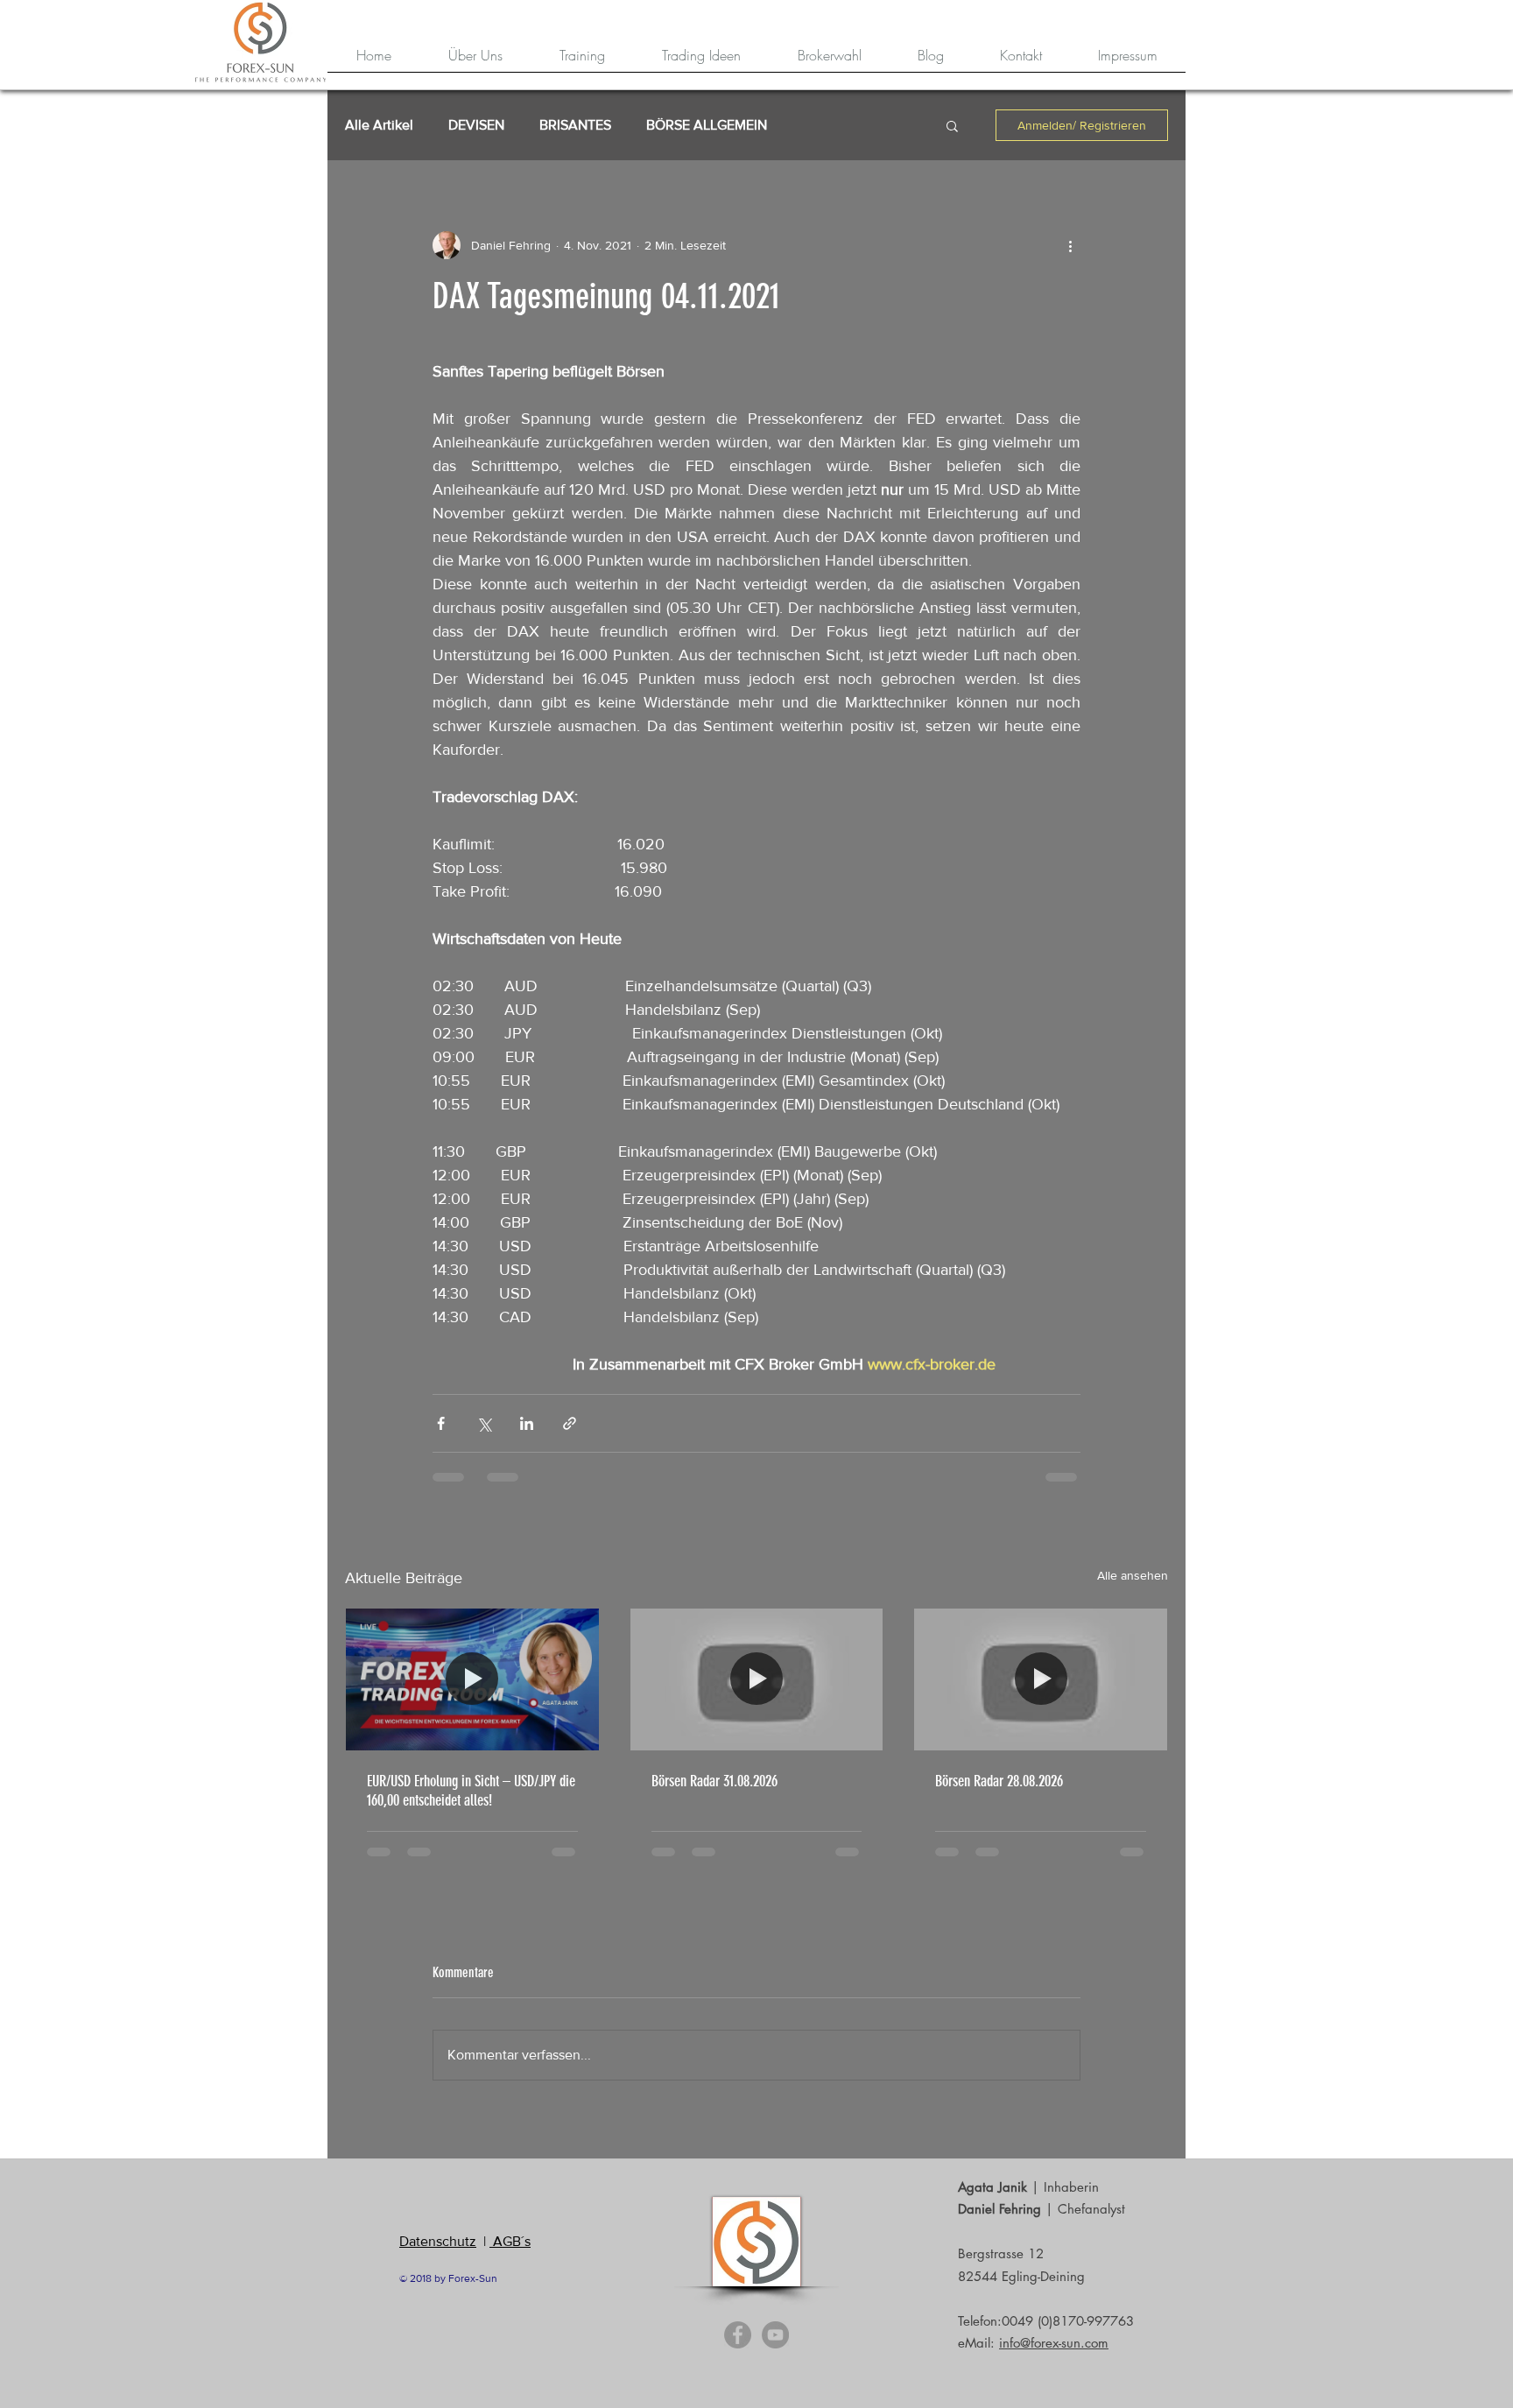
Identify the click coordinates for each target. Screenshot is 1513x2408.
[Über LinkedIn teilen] (527, 1423)
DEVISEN (476, 125)
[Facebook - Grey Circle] (738, 2335)
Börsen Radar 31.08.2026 (714, 1781)
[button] (952, 125)
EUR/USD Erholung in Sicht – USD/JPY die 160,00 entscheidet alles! (471, 1791)
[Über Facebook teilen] (441, 1423)
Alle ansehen (1133, 1575)
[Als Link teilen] (570, 1423)
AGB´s (510, 2241)
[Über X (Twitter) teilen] (484, 1423)
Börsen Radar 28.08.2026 (999, 1781)
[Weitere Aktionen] (1070, 245)
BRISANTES (575, 125)
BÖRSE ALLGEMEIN (707, 125)
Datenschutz (438, 2241)
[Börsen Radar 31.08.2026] (757, 1679)
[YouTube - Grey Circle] (775, 2335)
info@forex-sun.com (1054, 2343)
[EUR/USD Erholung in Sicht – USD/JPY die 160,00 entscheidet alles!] (472, 1679)
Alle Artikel (379, 125)
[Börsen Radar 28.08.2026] (1041, 1679)
